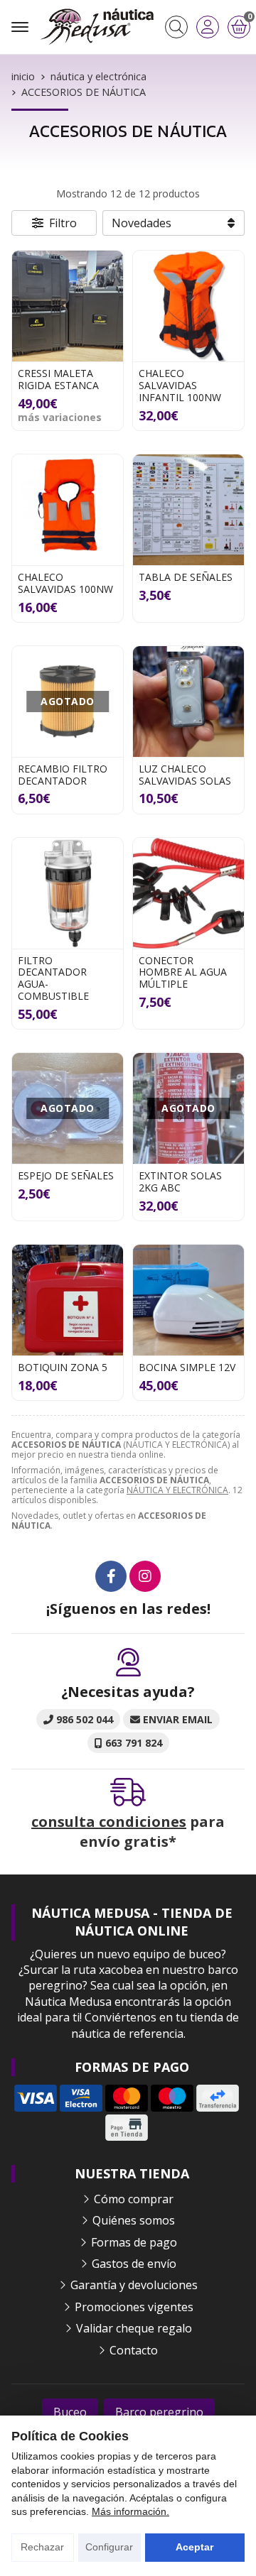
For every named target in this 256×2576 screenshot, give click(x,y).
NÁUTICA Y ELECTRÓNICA (177, 1490)
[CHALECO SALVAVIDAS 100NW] (68, 510)
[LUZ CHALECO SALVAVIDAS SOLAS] (188, 702)
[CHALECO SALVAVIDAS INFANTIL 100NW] (188, 306)
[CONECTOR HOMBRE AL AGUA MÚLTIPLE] (188, 893)
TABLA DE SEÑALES (186, 577)
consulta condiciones (109, 1822)
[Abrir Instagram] (145, 1576)
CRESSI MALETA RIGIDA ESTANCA (58, 379)
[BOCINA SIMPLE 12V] (188, 1300)
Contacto (134, 2350)
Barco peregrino (159, 2412)
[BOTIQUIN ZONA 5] (68, 1300)
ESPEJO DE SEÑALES (66, 1175)
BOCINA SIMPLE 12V (187, 1367)
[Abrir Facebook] (111, 1576)
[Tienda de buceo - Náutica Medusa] (97, 27)
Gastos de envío (134, 2264)
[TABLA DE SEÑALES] (188, 510)
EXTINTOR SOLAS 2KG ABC (180, 1181)
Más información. (130, 2511)
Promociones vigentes (134, 2307)
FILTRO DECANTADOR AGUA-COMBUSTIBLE (53, 978)
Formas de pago (134, 2242)
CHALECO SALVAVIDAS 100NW (65, 583)
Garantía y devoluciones (134, 2285)
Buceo (70, 2412)
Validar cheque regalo (134, 2328)
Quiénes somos (134, 2220)
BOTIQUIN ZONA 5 (63, 1367)
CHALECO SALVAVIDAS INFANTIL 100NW (180, 385)
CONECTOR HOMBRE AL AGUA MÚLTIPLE (183, 972)
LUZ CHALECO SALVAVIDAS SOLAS (185, 775)
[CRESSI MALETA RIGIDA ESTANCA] (68, 306)
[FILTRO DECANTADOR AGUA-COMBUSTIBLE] (68, 893)
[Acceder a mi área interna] (208, 27)
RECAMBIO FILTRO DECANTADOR (63, 775)
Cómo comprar (134, 2199)
